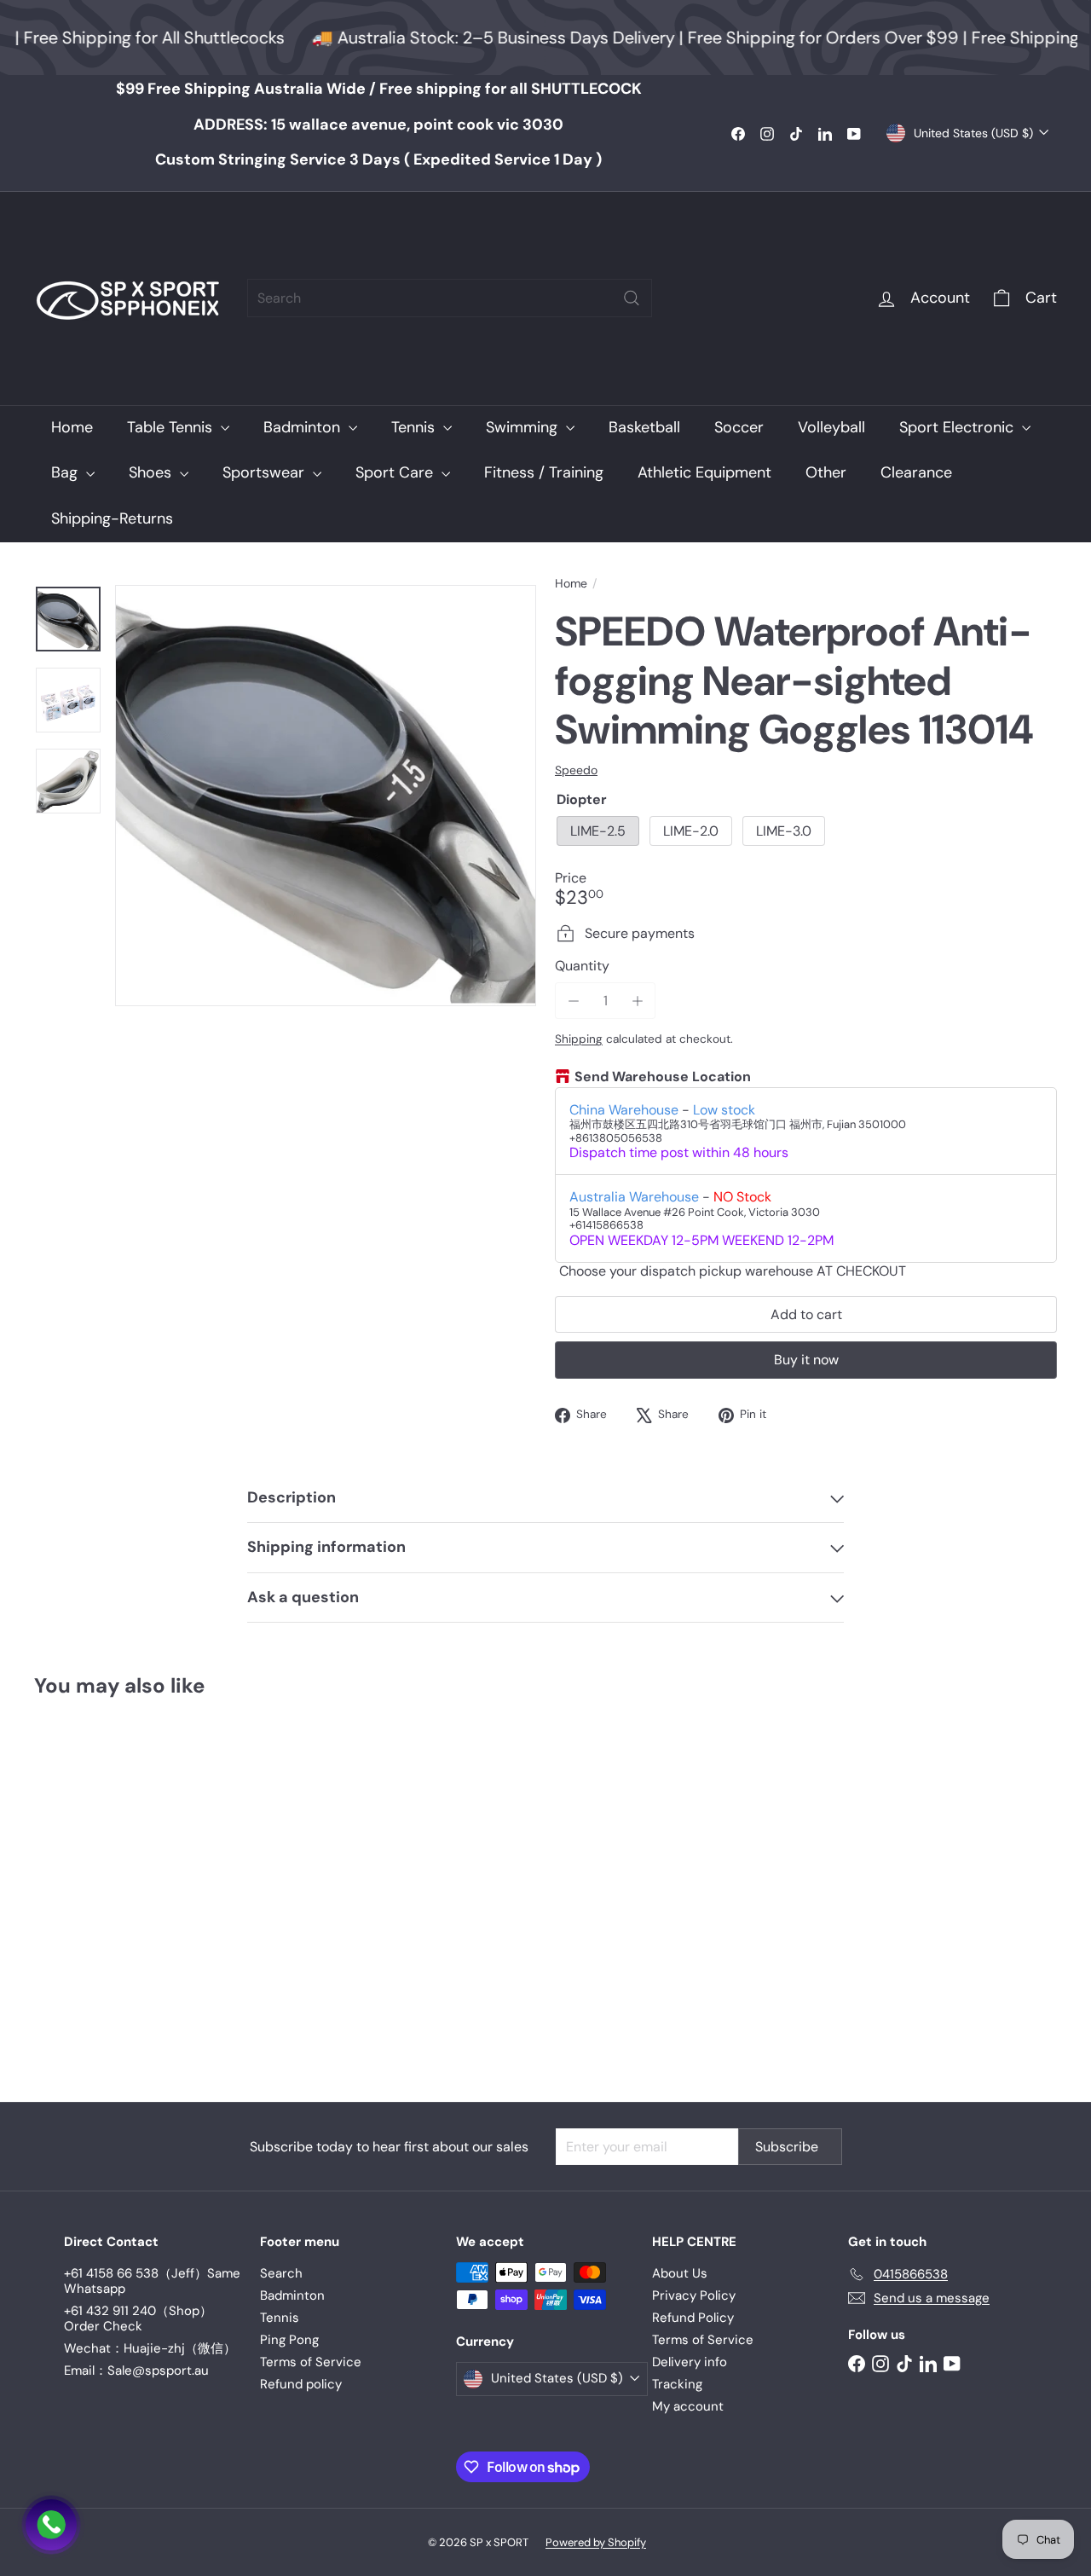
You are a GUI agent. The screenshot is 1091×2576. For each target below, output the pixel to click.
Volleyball (831, 427)
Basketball (644, 427)
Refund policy (301, 2384)
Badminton (304, 427)
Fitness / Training (544, 472)
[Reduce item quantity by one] (573, 1001)
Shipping (579, 1039)
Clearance (916, 472)
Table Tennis (172, 427)
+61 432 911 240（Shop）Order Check (138, 2318)
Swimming (524, 427)
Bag (66, 472)
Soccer (739, 427)
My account (688, 2406)
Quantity (582, 966)
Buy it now (806, 1360)
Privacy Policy (694, 2295)
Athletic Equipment (704, 472)
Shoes (152, 472)
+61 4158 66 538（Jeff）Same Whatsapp (152, 2281)
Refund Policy (693, 2318)
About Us (680, 2273)
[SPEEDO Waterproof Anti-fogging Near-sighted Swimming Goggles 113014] (112, 1887)
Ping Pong (289, 2340)
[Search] (632, 298)
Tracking (677, 2384)
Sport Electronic (958, 427)
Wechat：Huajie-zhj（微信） (150, 2348)
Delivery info (690, 2362)
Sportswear (266, 472)
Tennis (415, 427)
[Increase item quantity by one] (637, 1001)
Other (826, 472)
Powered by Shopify (596, 2542)
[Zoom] (326, 796)
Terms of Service (311, 2362)
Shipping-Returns (112, 518)
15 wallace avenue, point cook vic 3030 (378, 124)
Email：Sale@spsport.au (136, 2370)
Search (281, 2273)
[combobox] (450, 298)
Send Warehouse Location (663, 1077)
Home (72, 427)
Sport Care (396, 472)
